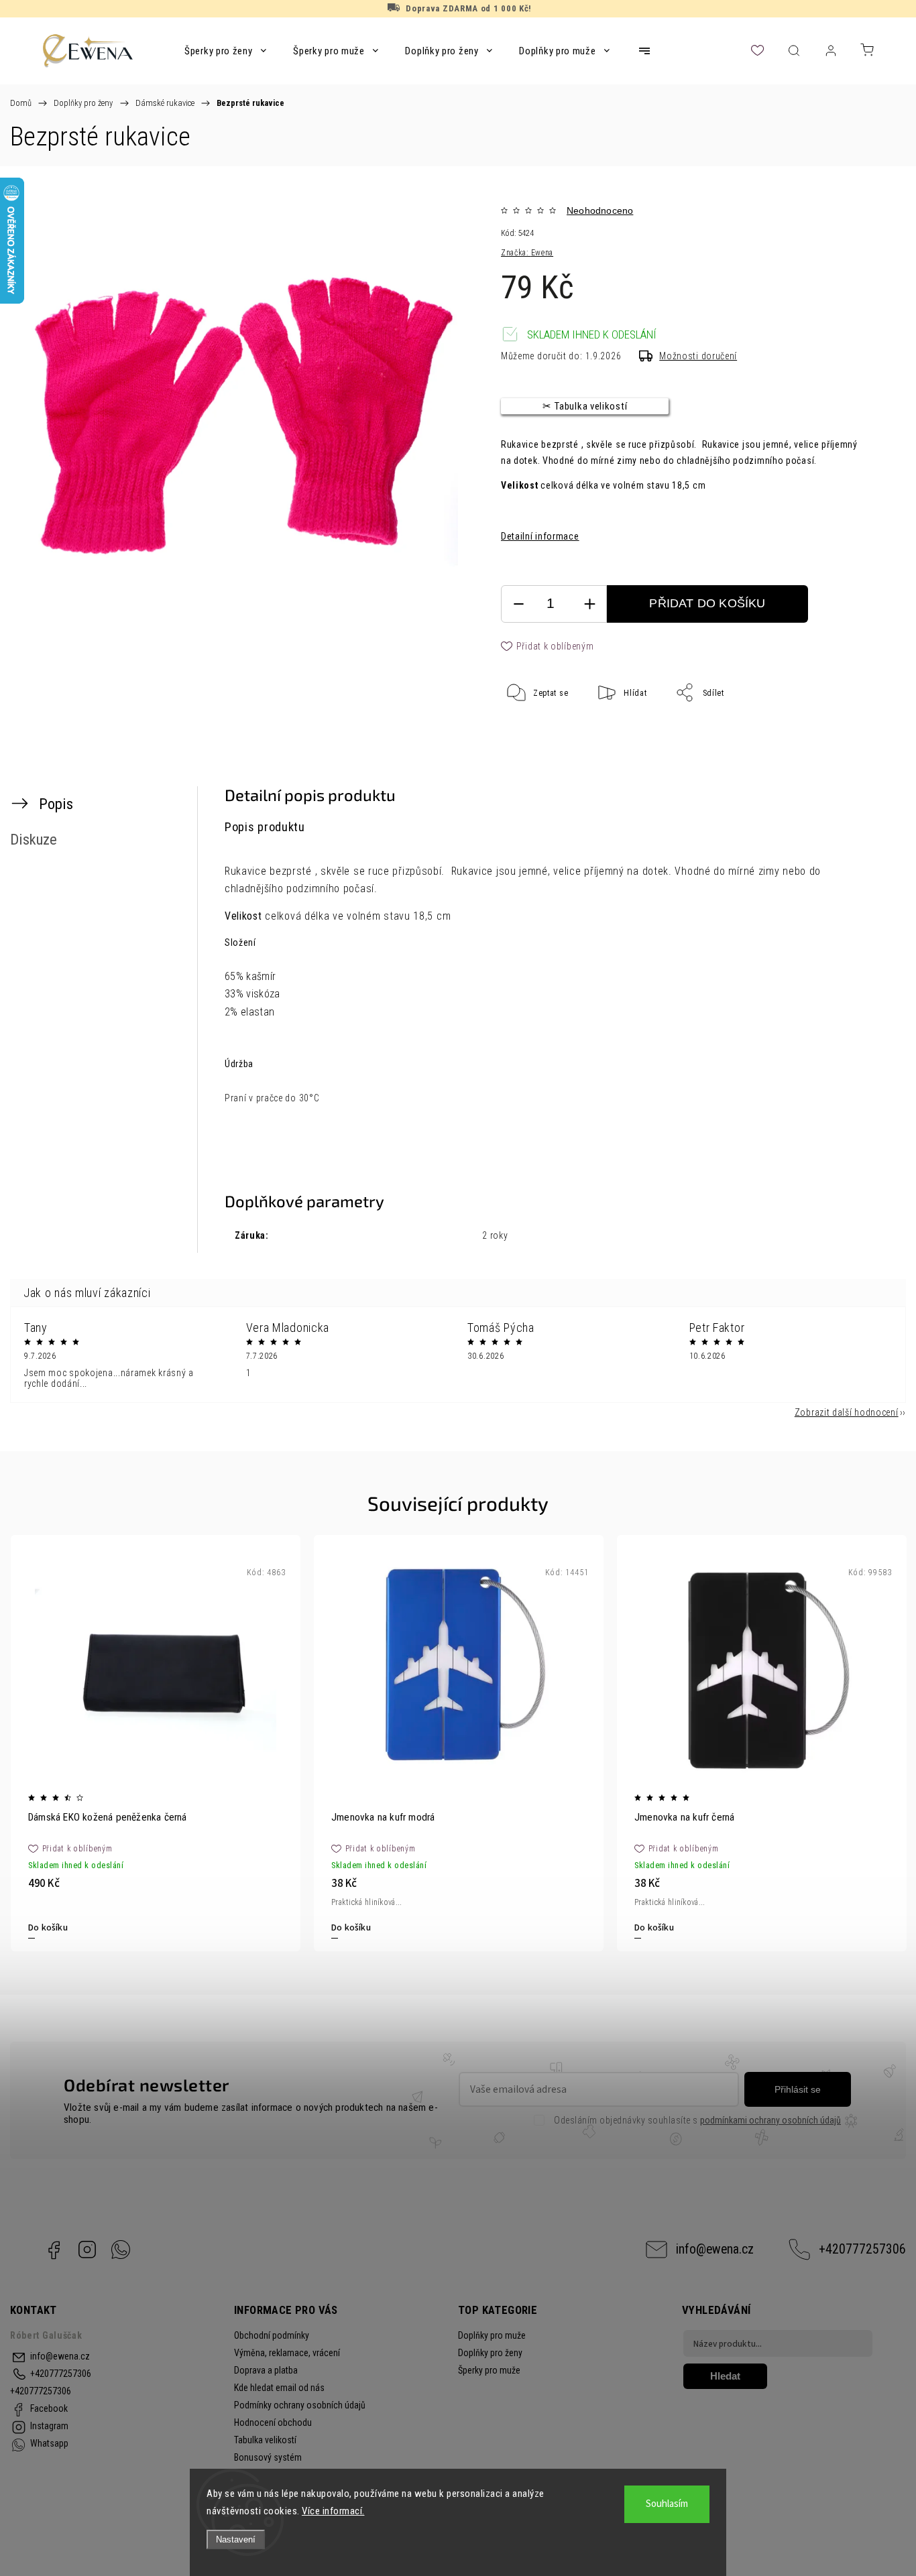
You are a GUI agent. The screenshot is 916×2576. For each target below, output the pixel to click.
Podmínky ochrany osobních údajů (300, 2405)
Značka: (527, 253)
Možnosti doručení (698, 356)
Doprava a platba (266, 2370)
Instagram (87, 2250)
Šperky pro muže (489, 2370)
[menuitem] (225, 51)
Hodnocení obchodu (273, 2422)
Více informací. (333, 2511)
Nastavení (236, 2539)
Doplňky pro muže (492, 2335)
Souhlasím (667, 2504)
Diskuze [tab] (34, 839)
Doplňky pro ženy (490, 2353)
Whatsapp (121, 2250)
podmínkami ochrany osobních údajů (770, 2120)
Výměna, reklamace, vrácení (287, 2353)
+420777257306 (862, 2249)
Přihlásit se (798, 2089)
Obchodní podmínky (272, 2335)
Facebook (54, 2250)
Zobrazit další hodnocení (847, 1412)
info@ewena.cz (715, 2249)
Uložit (533, 734)
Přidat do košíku (707, 603)
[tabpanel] (156, 1743)
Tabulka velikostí (265, 2440)
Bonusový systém (268, 2457)
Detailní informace (540, 536)
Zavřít (841, 737)
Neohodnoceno (600, 210)
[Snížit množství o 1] (518, 604)
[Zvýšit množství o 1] (589, 604)
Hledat (725, 2376)
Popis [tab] (56, 804)
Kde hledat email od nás (279, 2388)
